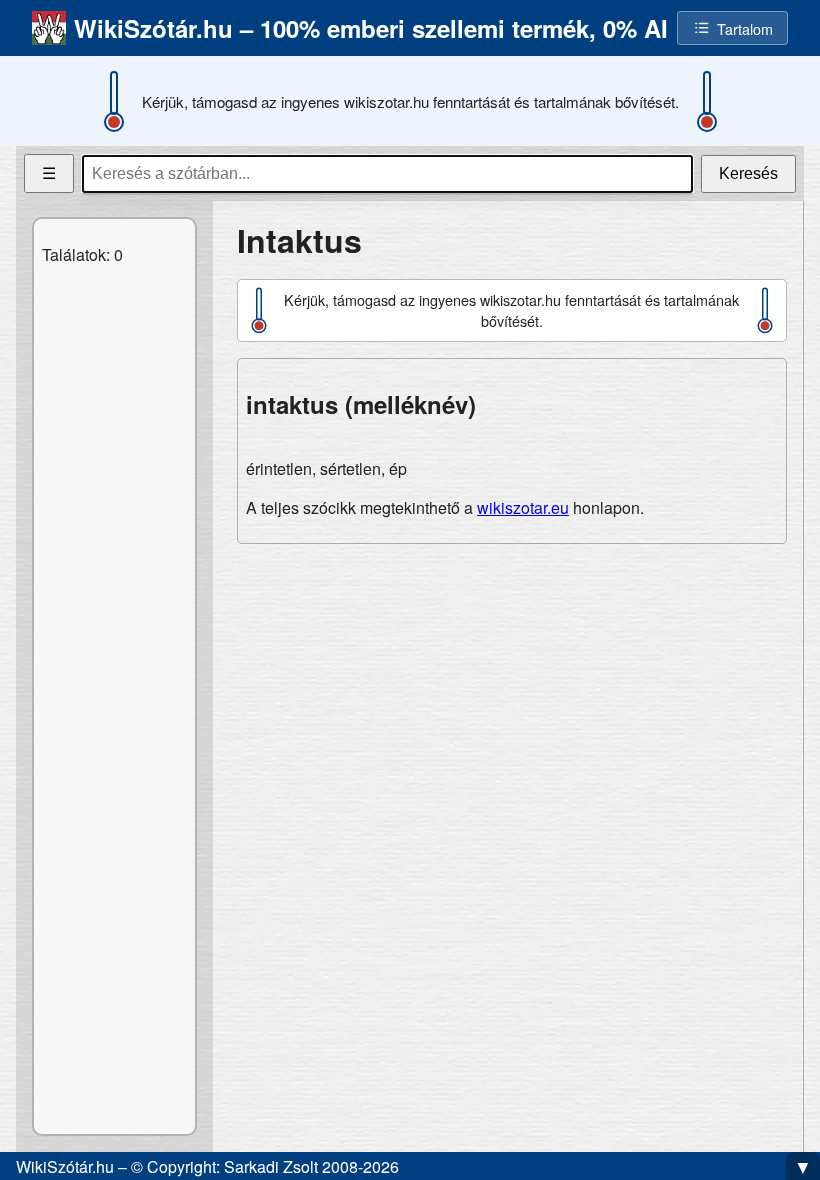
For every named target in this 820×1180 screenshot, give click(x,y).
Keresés (748, 173)
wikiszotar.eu (523, 507)
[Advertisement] (512, 700)
